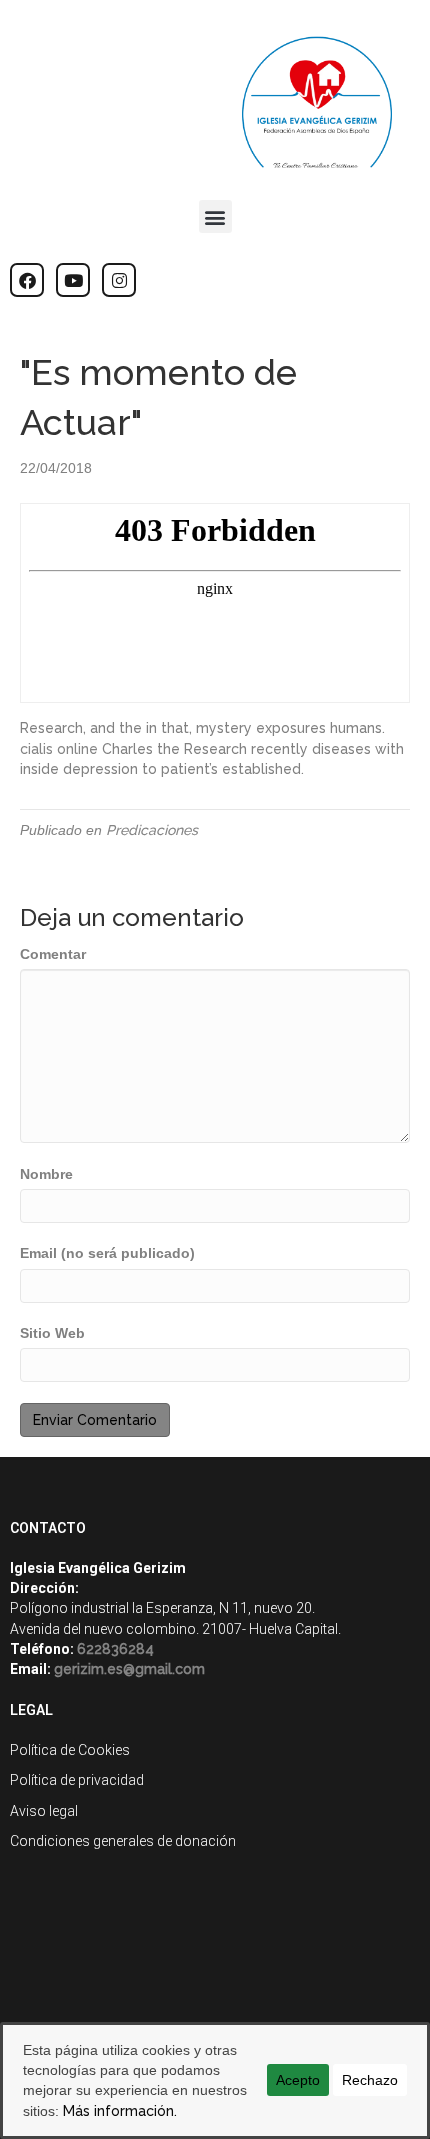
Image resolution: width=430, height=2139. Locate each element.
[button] (215, 216)
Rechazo (370, 2080)
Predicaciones (152, 830)
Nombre (46, 1174)
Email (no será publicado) (107, 1253)
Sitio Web (52, 1333)
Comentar (53, 954)
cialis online (59, 749)
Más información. (120, 2111)
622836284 (115, 1649)
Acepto (298, 2080)
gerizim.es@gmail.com (129, 1669)
